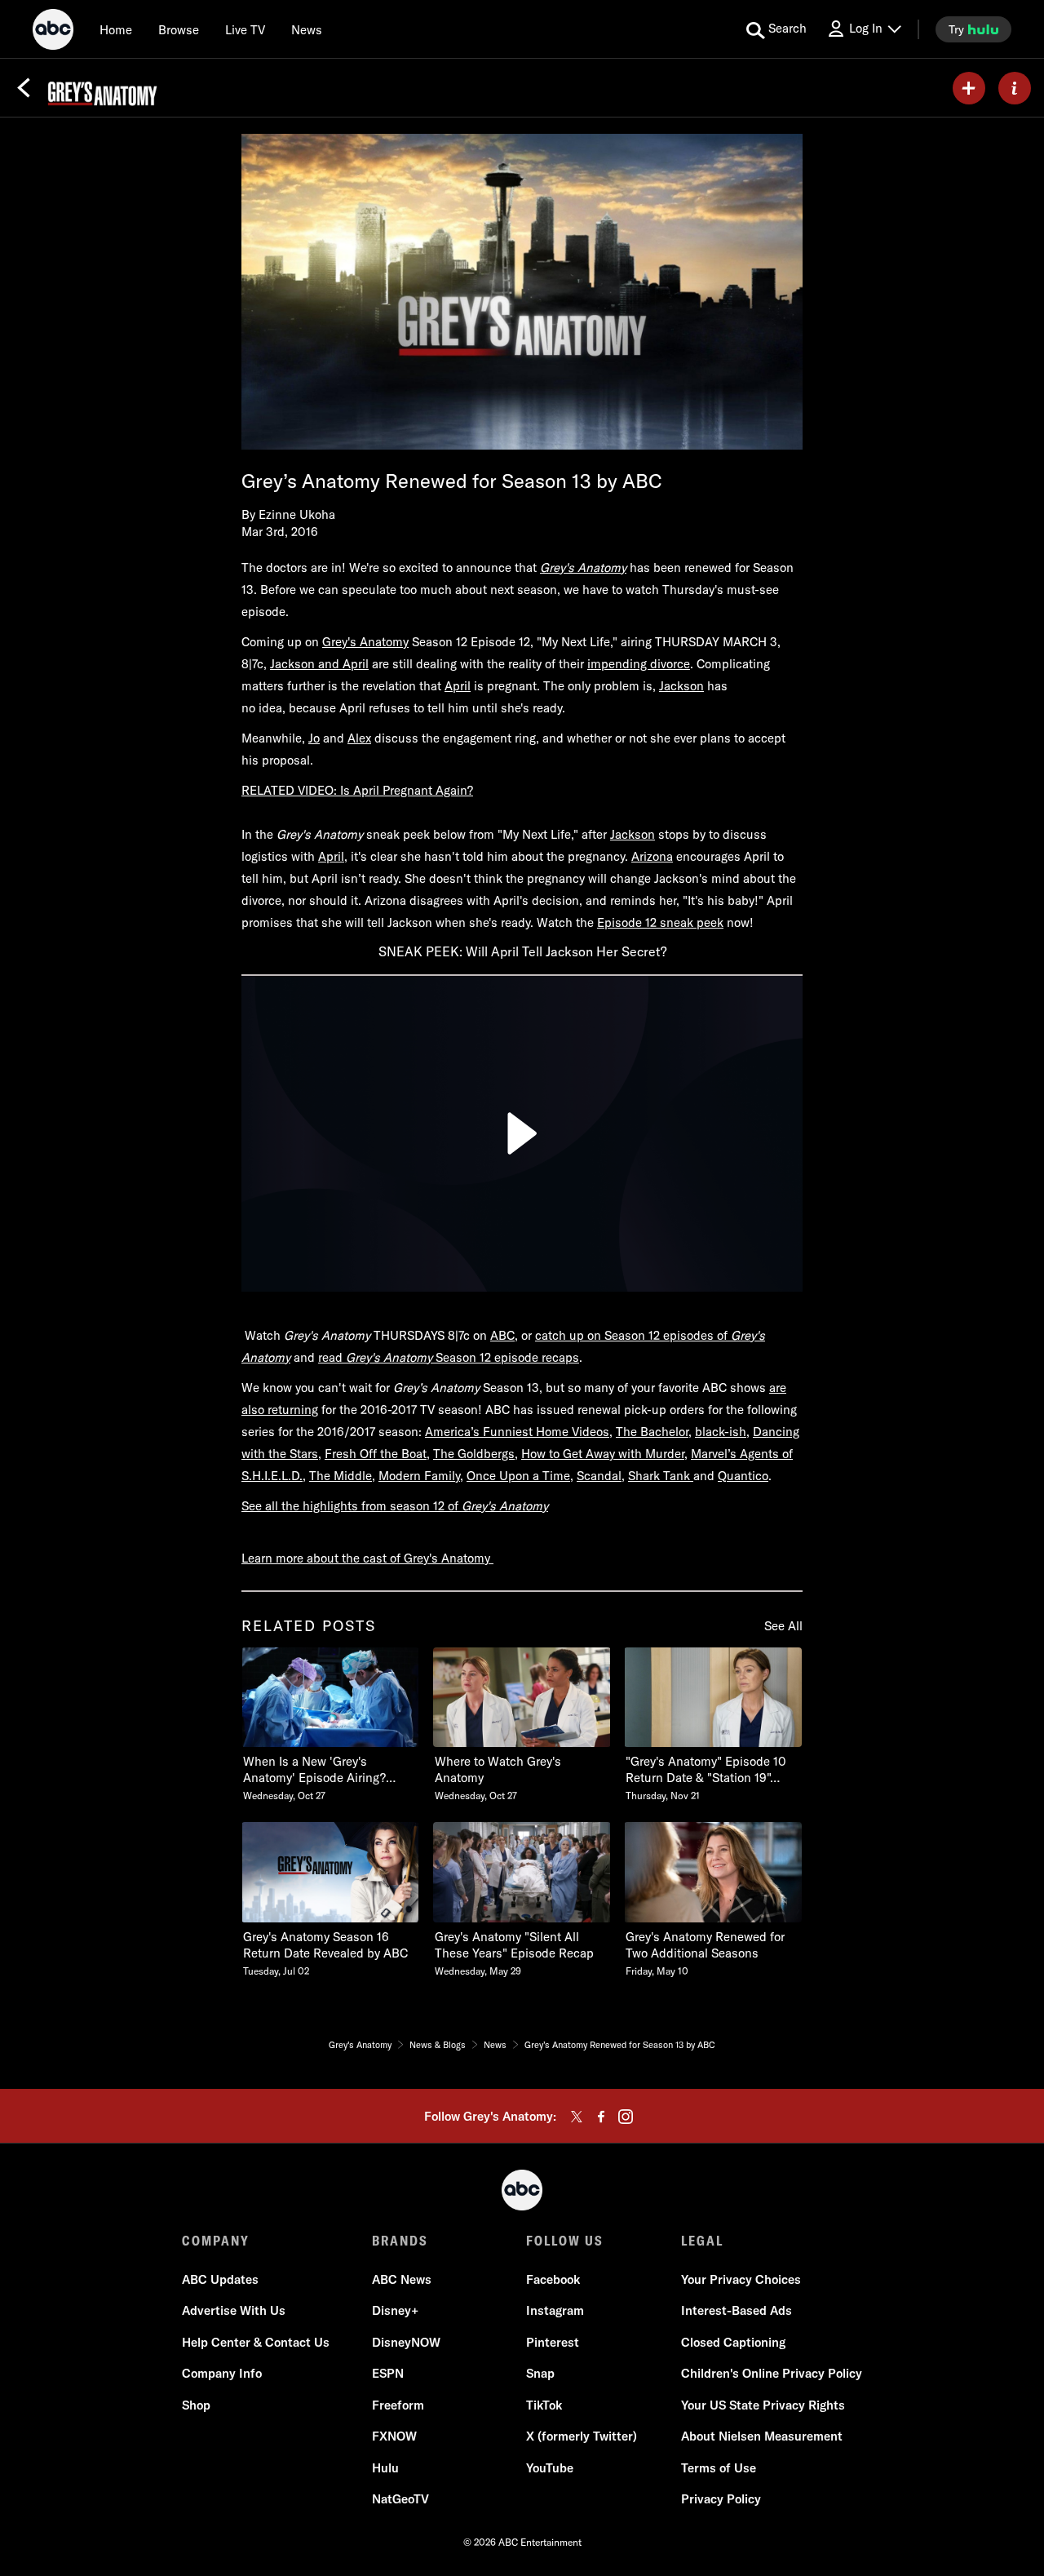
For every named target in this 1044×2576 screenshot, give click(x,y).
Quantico (743, 1476)
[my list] (969, 88)
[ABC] (53, 32)
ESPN (388, 2373)
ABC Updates (220, 2279)
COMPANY (216, 2241)
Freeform (398, 2405)
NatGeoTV (400, 2499)
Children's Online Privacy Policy (772, 2373)
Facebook (553, 2279)
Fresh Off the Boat (376, 1454)
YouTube (550, 2468)
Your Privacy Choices (741, 2279)
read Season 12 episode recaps (449, 1357)
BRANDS (400, 2241)
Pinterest (553, 2342)
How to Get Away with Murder (603, 1454)
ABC (502, 1335)
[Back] (24, 88)
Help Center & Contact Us (256, 2342)
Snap (540, 2373)
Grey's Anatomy (505, 1506)
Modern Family (419, 1476)
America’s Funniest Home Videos (517, 1432)
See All (783, 1626)
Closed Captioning (733, 2342)
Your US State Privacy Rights (763, 2405)
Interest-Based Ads (737, 2310)
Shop (196, 2405)
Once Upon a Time (518, 1476)
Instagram (555, 2310)
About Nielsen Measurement (762, 2436)
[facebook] (601, 2117)
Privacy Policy (721, 2499)
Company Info (222, 2373)
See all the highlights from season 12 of (352, 1506)
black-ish (721, 1432)
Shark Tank (661, 1476)
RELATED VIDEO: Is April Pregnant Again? (357, 790)
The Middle (341, 1476)
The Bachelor (652, 1432)
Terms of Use (719, 2468)
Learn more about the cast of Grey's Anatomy (367, 1558)
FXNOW (394, 2436)
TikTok (544, 2405)
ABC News (402, 2279)
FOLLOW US (565, 2241)
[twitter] (577, 2117)
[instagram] (626, 2117)
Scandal (599, 1476)
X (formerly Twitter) (582, 2436)
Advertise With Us (234, 2310)
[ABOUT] (1015, 88)
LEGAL (702, 2241)
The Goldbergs (474, 1454)
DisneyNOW (406, 2342)
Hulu (385, 2468)
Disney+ (395, 2310)
